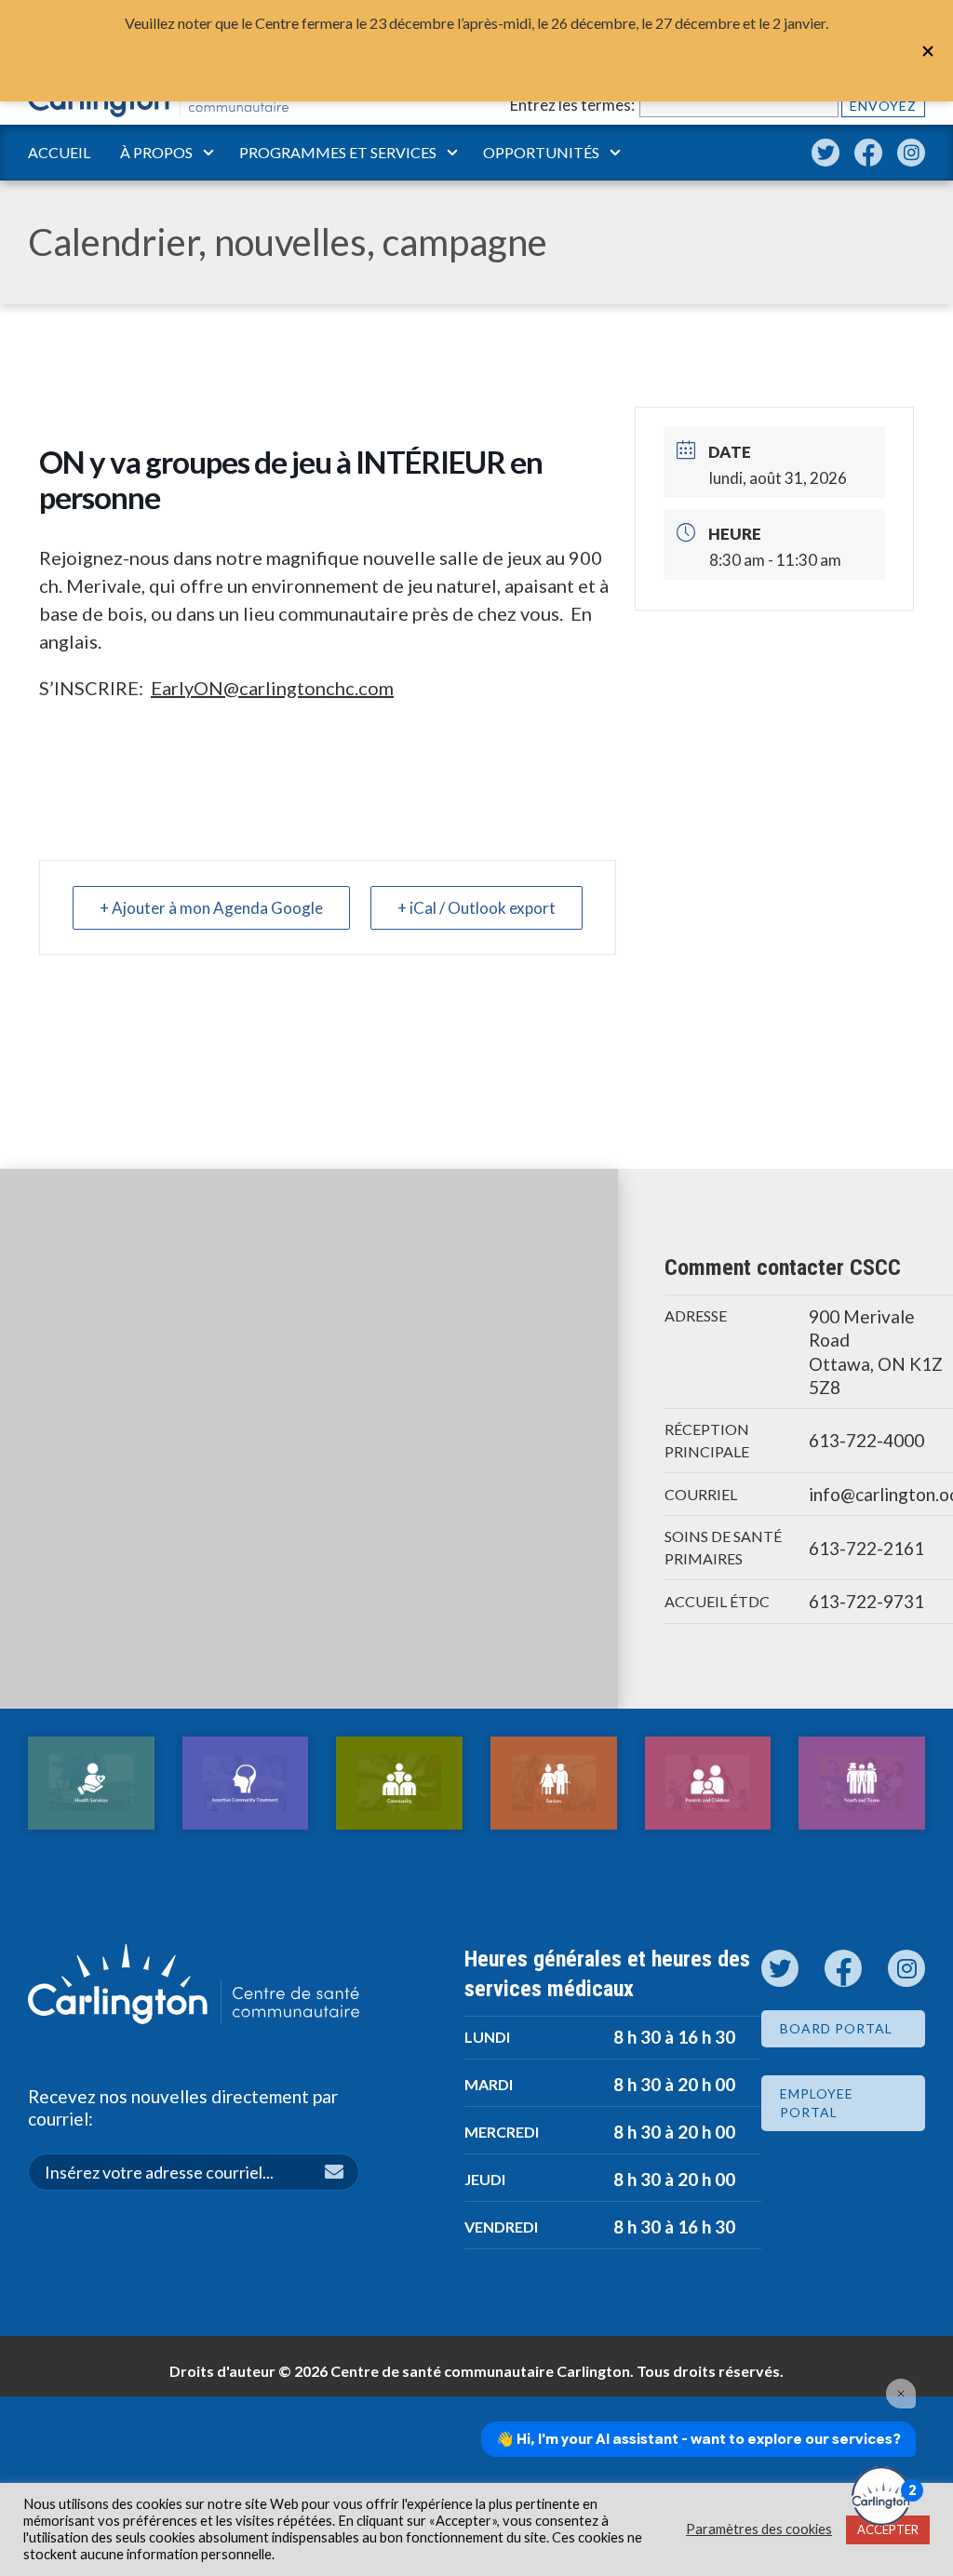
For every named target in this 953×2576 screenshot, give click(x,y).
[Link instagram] (911, 153)
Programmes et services (338, 152)
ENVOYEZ (883, 106)
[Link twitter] (825, 153)
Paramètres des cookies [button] (759, 2529)
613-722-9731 (866, 1601)
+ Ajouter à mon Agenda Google (211, 908)
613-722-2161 (866, 1548)
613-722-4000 (866, 1440)
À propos (156, 152)
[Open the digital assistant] (881, 2496)
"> (928, 51)
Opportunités (541, 152)
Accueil (59, 152)
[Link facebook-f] (868, 153)
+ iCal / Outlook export (476, 908)
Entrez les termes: (572, 105)
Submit (342, 2175)
